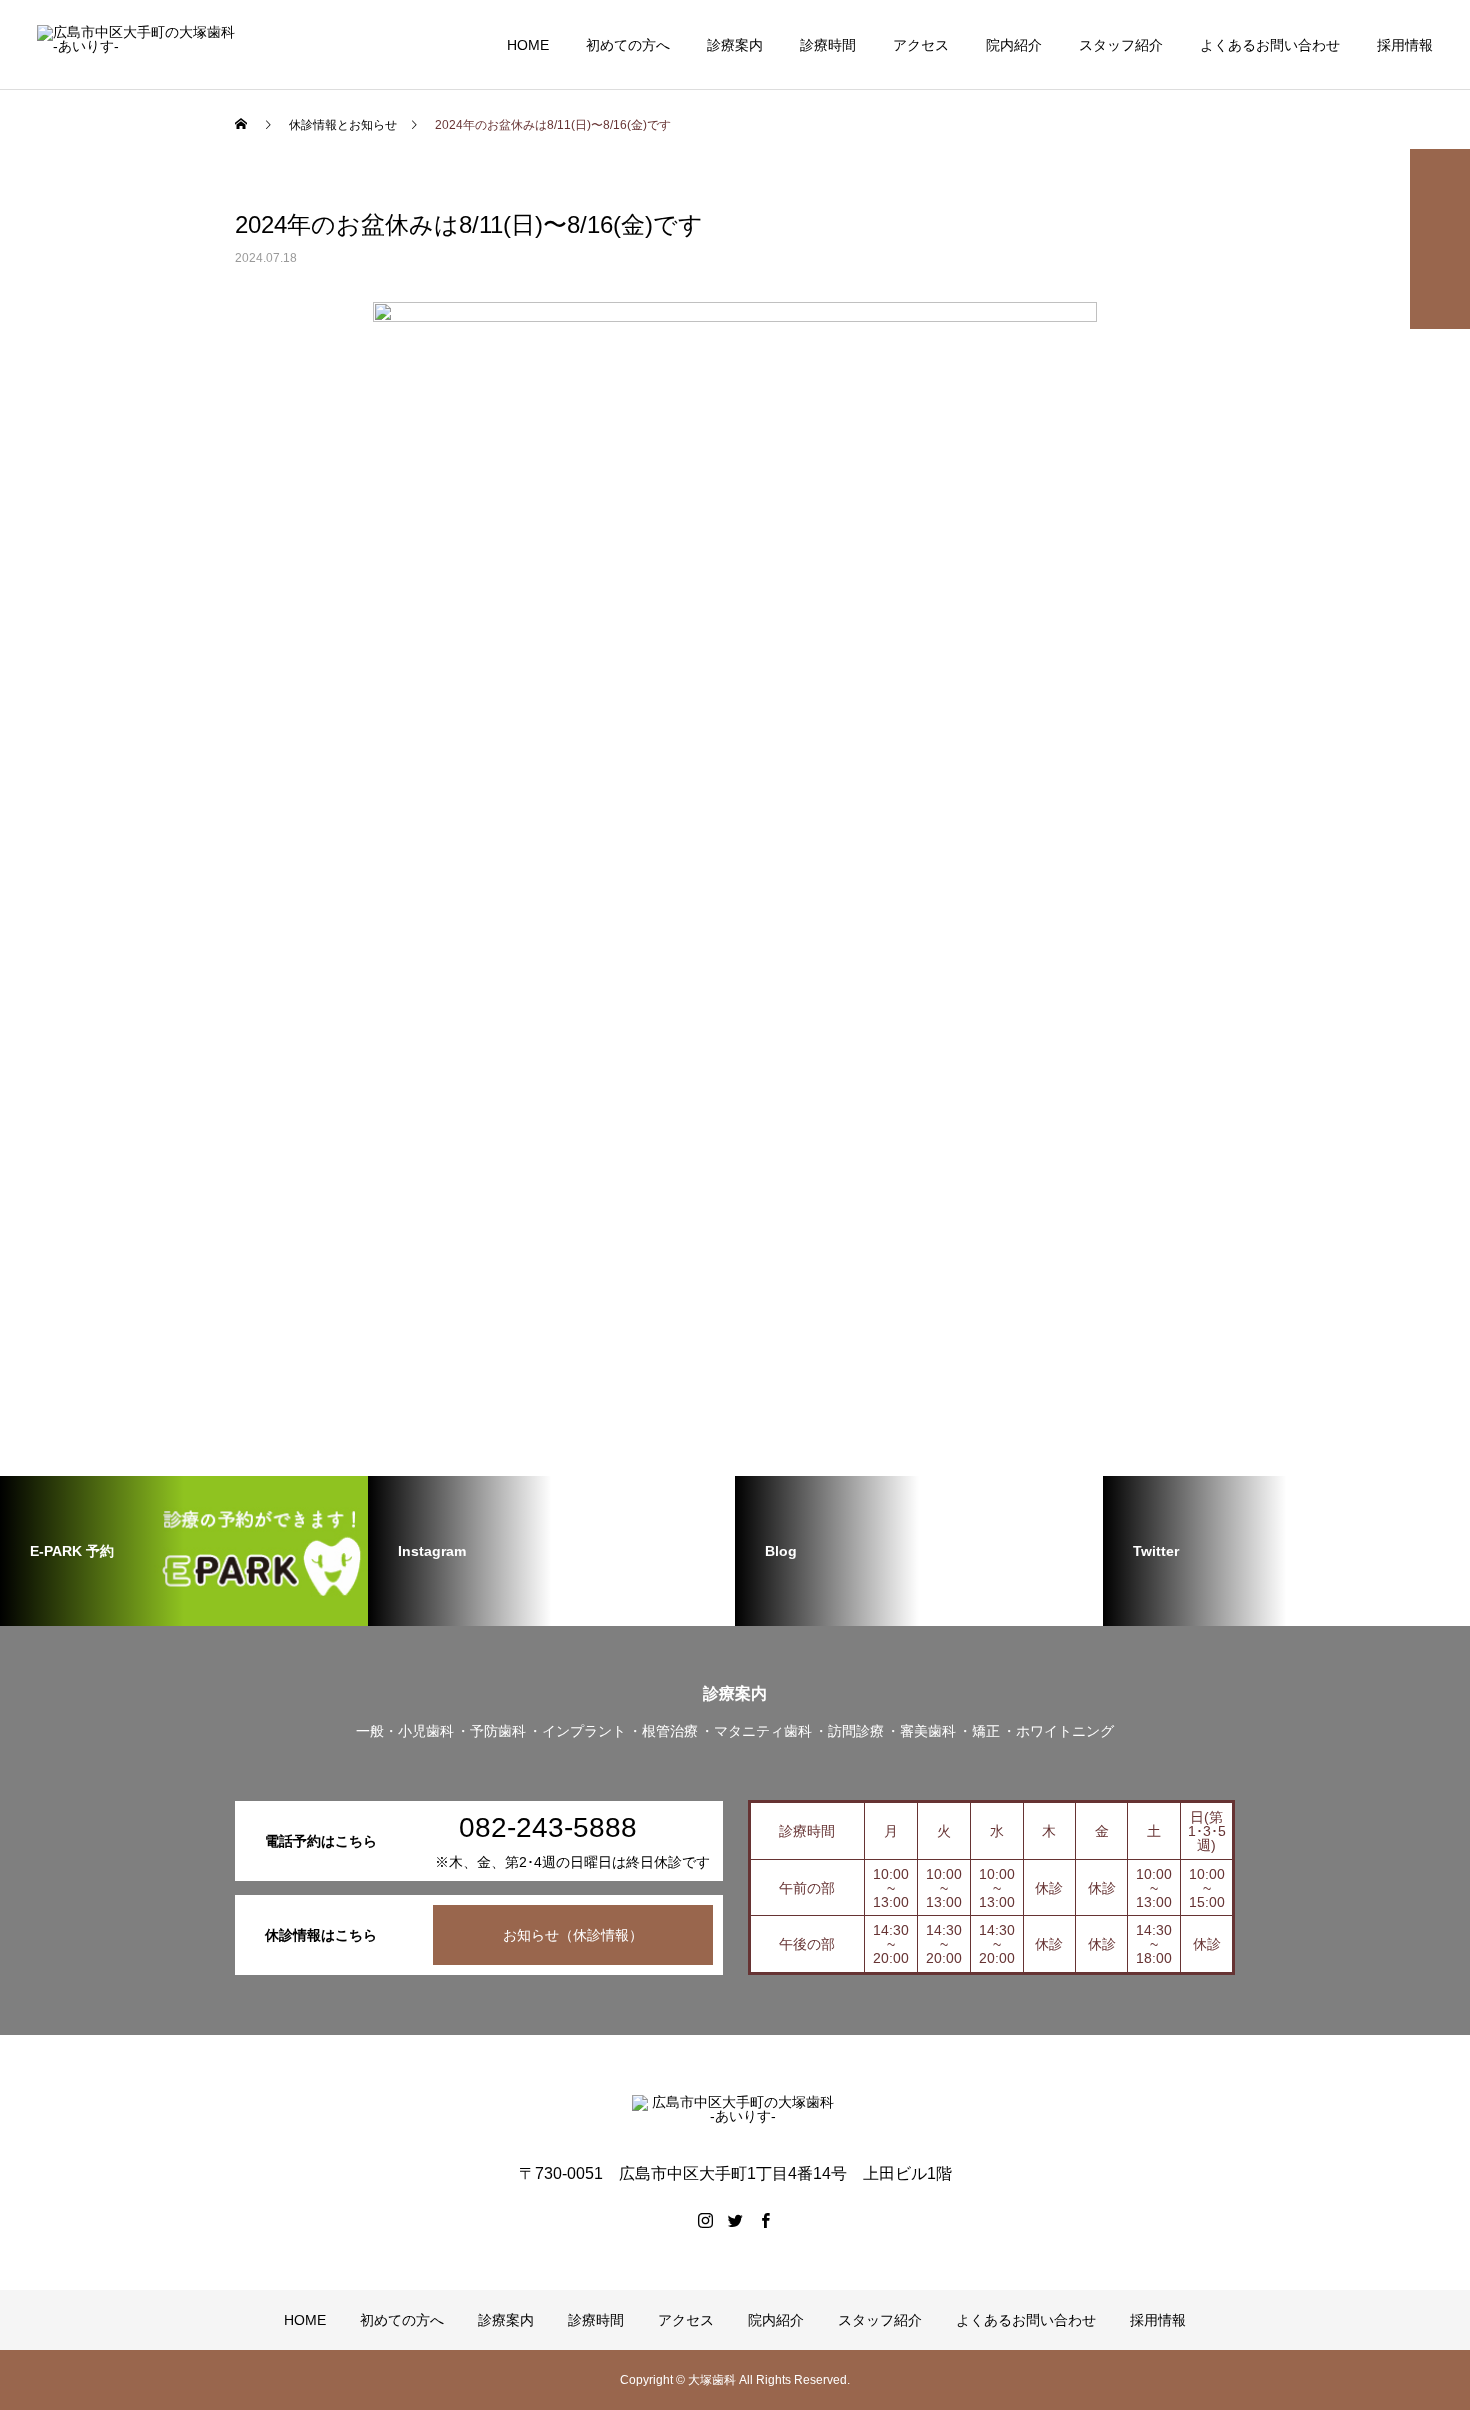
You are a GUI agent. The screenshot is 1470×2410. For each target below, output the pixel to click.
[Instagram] (705, 2220)
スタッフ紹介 (1121, 45)
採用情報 (1405, 45)
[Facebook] (765, 2220)
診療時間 (828, 45)
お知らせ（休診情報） (573, 1935)
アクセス (921, 45)
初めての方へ (628, 45)
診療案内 (735, 45)
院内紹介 (1014, 45)
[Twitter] (735, 2220)
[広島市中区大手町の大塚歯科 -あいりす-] (140, 45)
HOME (528, 45)
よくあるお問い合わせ (1270, 45)
